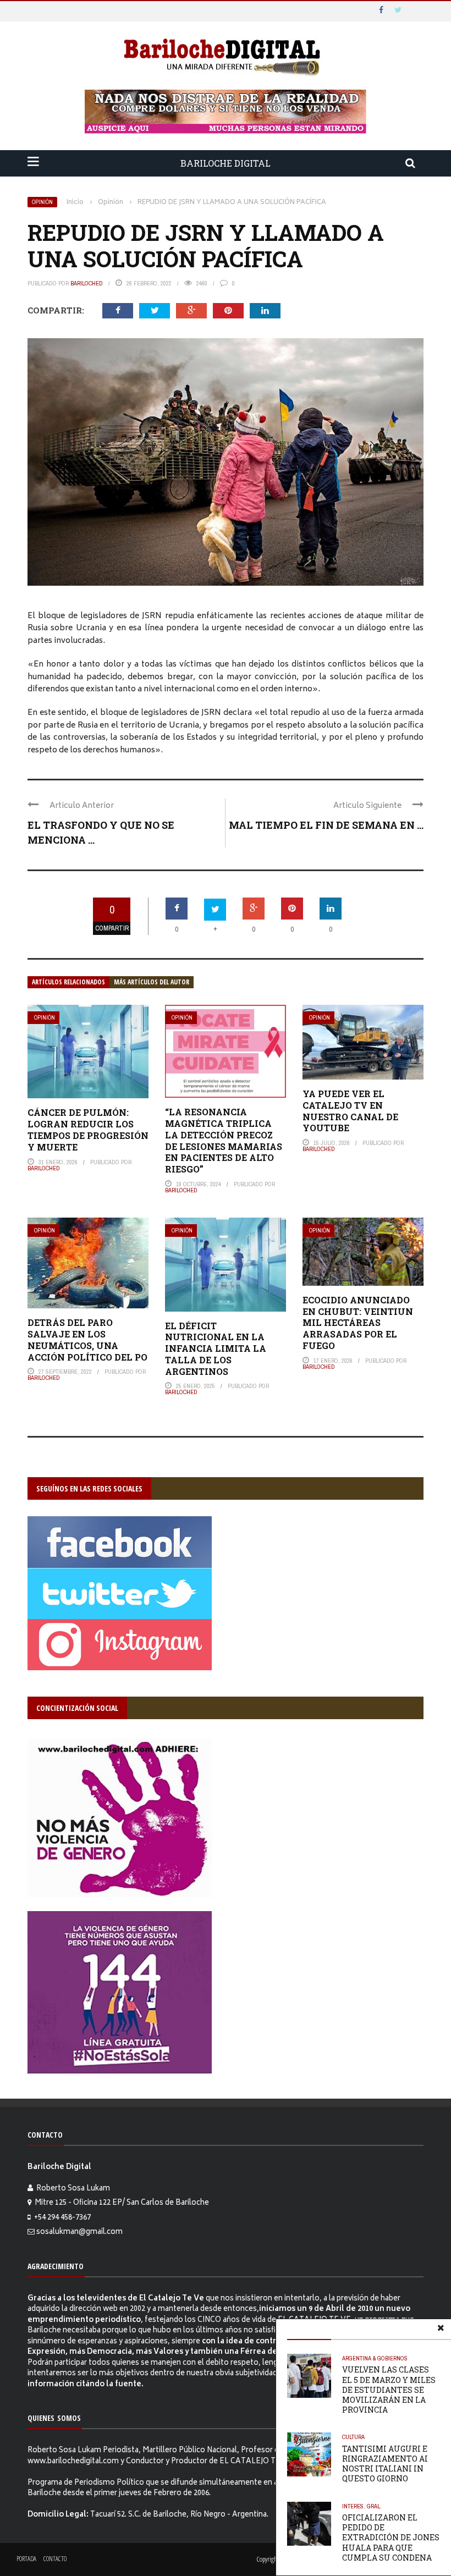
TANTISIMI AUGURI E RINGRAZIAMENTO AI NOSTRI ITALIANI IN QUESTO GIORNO (385, 2464)
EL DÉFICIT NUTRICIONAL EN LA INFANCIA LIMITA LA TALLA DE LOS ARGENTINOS (216, 1348)
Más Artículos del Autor (152, 982)
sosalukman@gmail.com (79, 2233)
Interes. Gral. (362, 2506)
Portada (26, 2559)
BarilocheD (87, 283)
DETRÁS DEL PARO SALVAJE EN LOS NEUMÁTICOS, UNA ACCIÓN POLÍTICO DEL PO (87, 1339)
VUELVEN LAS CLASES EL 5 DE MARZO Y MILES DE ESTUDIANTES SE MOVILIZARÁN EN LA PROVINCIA (389, 2390)
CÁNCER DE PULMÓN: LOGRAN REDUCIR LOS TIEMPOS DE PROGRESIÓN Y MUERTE (88, 1129)
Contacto (55, 2559)
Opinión (42, 202)
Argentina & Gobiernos (375, 2358)
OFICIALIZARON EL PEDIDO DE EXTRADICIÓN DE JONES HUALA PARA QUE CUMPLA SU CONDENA (391, 2538)
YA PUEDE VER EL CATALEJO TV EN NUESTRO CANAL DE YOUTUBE (350, 1111)
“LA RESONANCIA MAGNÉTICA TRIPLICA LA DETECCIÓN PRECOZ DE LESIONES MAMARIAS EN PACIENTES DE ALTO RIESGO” (224, 1140)
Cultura (353, 2437)
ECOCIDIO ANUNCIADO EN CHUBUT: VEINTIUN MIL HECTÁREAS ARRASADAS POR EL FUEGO (358, 1323)
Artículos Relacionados (68, 982)
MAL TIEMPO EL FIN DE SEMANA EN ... (326, 825)
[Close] (441, 2330)
